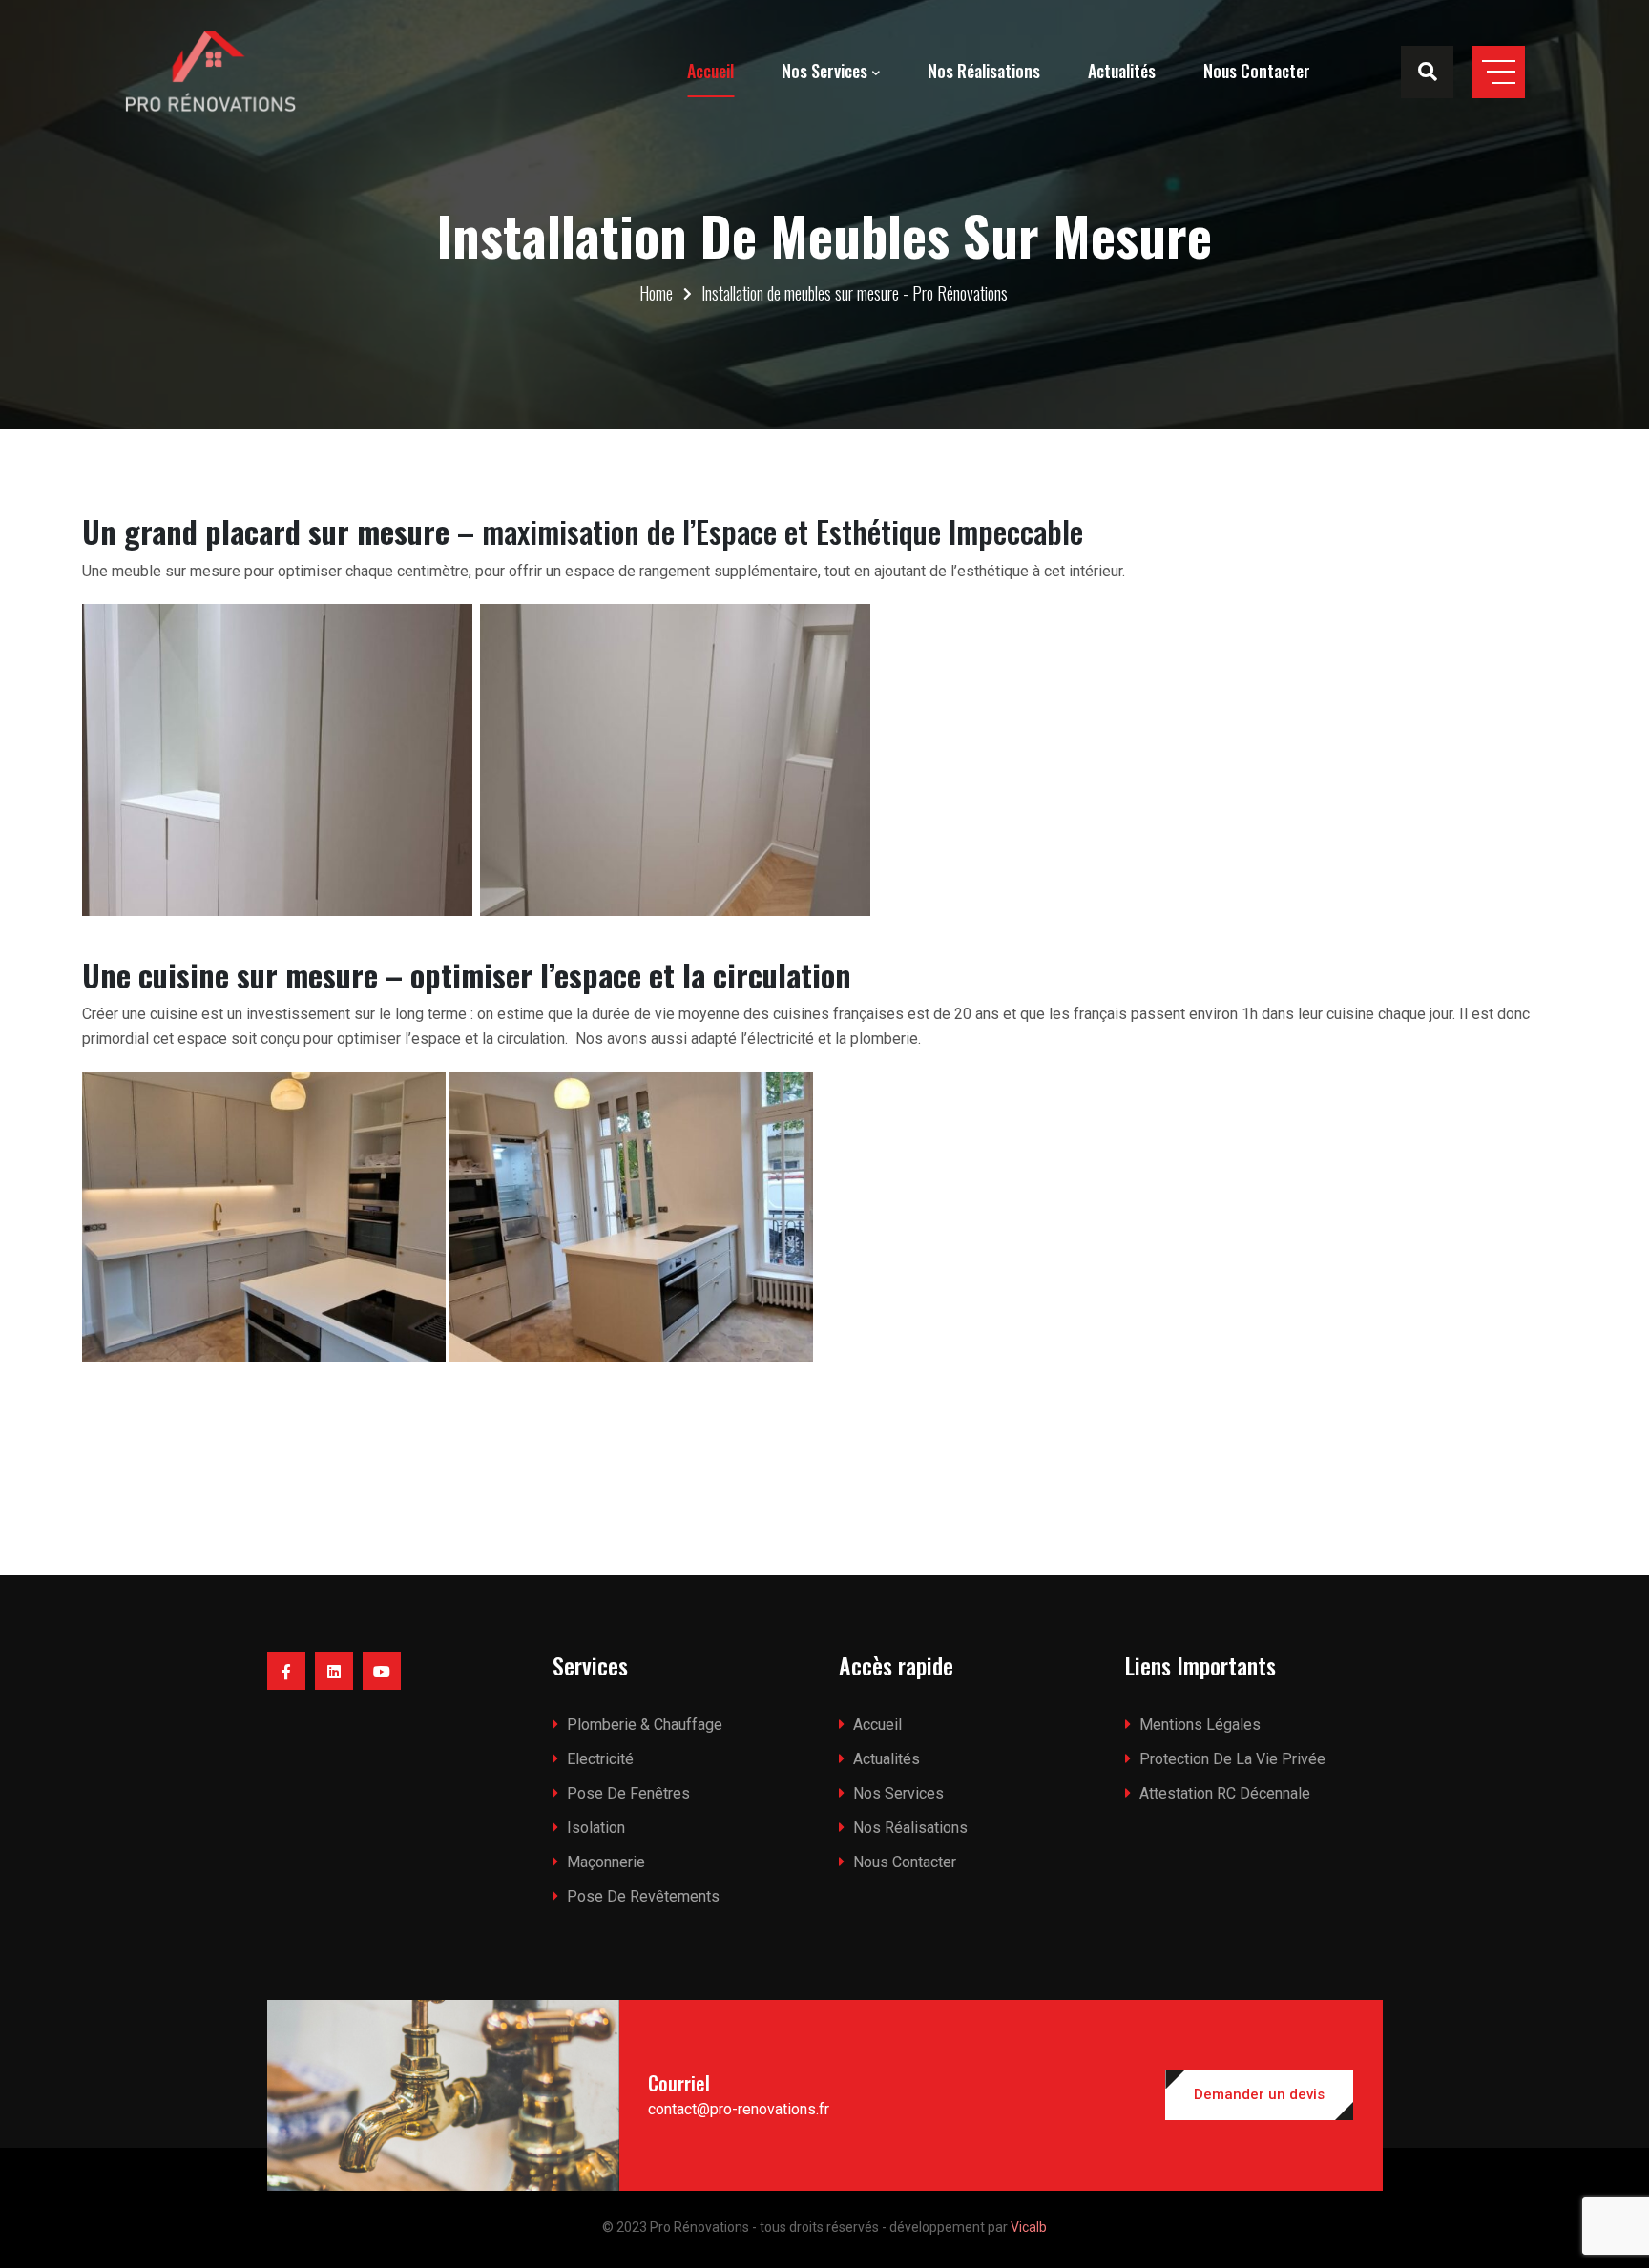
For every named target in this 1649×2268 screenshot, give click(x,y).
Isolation (596, 1828)
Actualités (1122, 71)
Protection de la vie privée (1232, 1759)
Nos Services (824, 71)
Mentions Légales (1200, 1725)
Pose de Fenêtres (628, 1793)
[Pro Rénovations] (210, 72)
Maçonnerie (606, 1862)
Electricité (600, 1759)
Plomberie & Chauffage (645, 1725)
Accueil (710, 71)
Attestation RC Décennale (1225, 1793)
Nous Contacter (1257, 71)
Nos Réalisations (984, 71)
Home (656, 293)
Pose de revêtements (643, 1896)
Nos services (898, 1793)
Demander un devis (1259, 2094)
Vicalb (1029, 2227)
